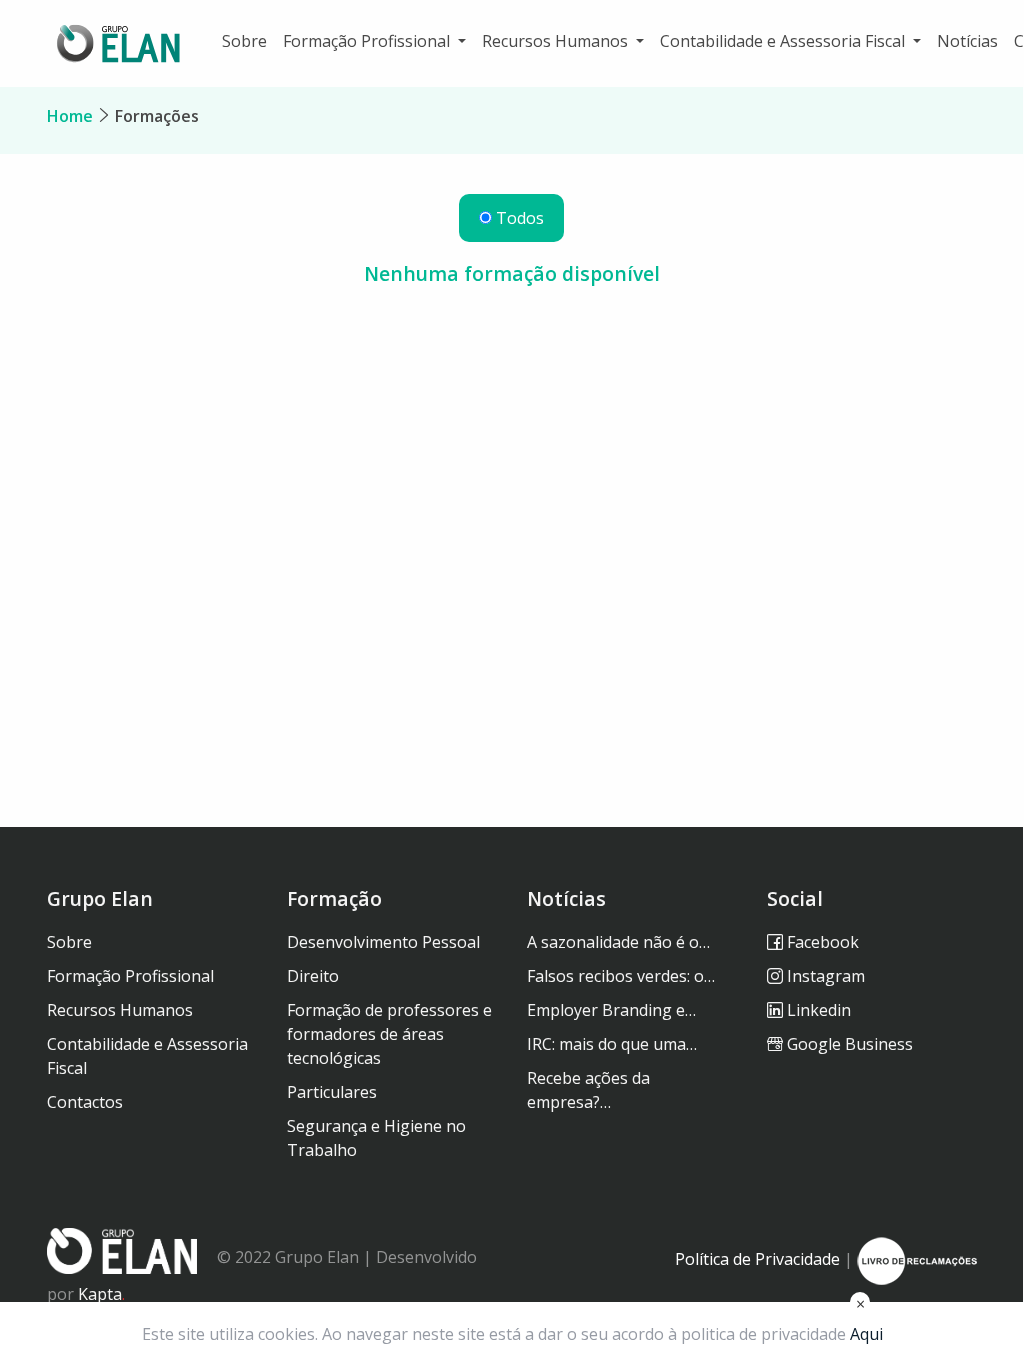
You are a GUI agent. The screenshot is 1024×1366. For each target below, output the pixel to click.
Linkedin (817, 1010)
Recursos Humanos (120, 1010)
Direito (313, 976)
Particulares (332, 1092)
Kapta (101, 1294)
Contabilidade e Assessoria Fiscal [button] (784, 41)
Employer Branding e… (611, 1010)
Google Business (848, 1044)
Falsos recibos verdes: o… (621, 976)
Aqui (866, 1334)
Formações (157, 116)
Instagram (824, 976)
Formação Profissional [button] (368, 41)
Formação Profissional (130, 976)
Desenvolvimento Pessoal (383, 942)
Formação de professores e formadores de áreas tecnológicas (389, 1034)
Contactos (85, 1102)
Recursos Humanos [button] (557, 41)
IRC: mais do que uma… (612, 1044)
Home (70, 116)
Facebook (821, 942)
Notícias (967, 41)
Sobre (244, 41)
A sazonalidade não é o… (618, 942)
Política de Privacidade (757, 1259)
